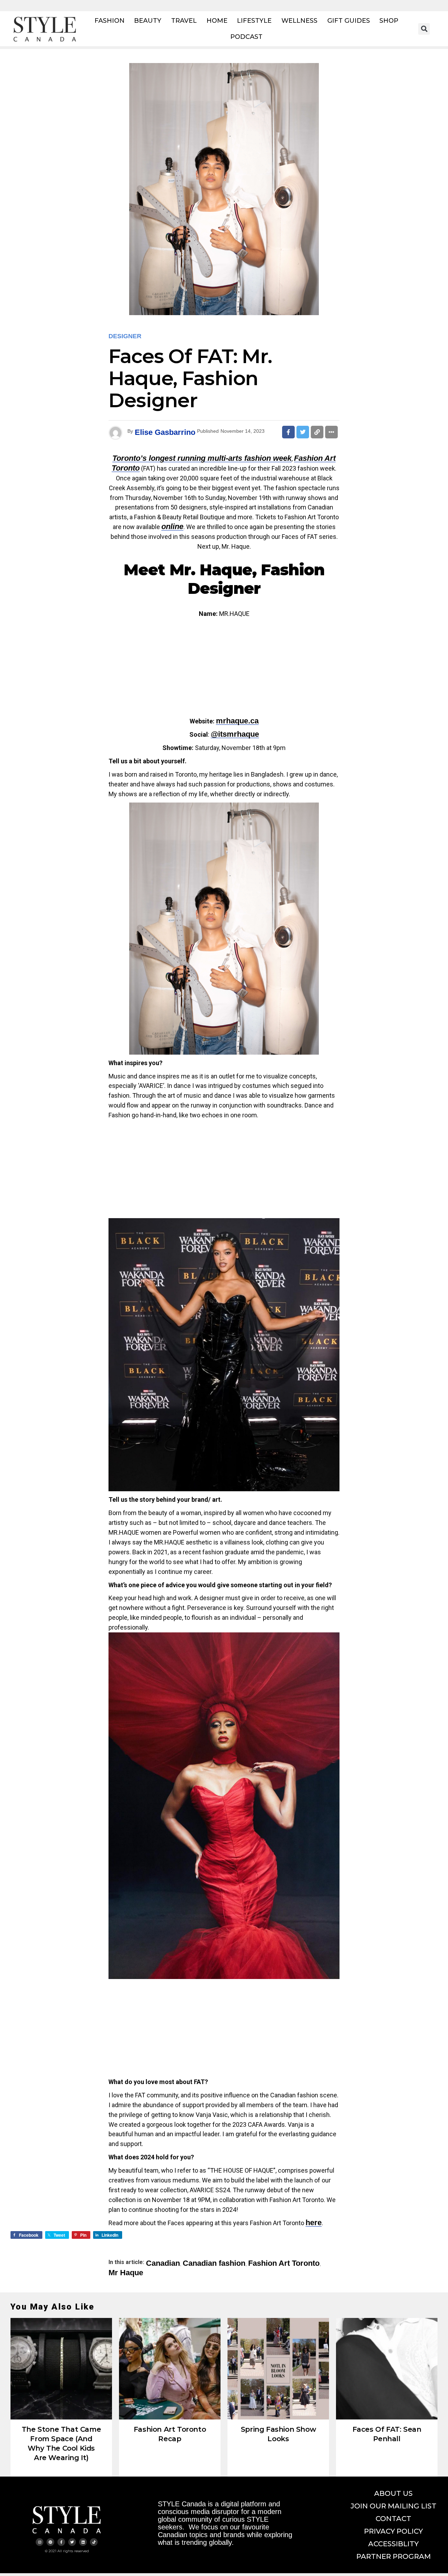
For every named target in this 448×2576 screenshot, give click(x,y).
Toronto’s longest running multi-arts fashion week (202, 458)
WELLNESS (299, 21)
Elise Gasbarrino (165, 432)
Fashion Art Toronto (284, 2263)
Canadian (163, 2263)
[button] (424, 29)
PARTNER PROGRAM (394, 2556)
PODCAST (246, 37)
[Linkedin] (83, 2542)
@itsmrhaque (235, 734)
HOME (217, 21)
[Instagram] (40, 2542)
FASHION (110, 21)
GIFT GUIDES (349, 21)
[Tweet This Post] (303, 432)
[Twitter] (72, 2542)
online (172, 526)
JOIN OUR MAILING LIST (394, 2506)
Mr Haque (126, 2273)
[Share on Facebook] (288, 432)
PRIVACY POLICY (393, 2531)
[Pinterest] (50, 2542)
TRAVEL (184, 21)
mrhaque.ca (237, 721)
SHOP (389, 21)
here (314, 2223)
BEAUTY (148, 21)
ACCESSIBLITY (393, 2544)
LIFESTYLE (254, 21)
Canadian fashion (214, 2263)
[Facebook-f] (61, 2542)
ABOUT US (393, 2493)
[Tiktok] (94, 2542)
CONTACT (393, 2519)
